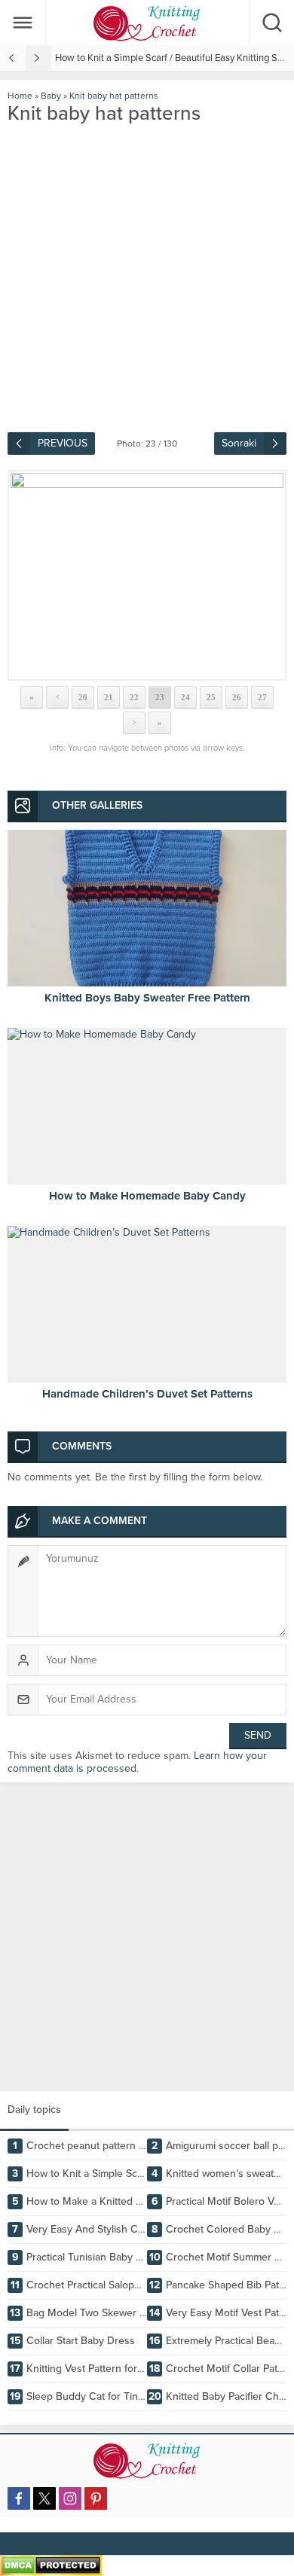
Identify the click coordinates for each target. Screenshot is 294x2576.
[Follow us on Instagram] (70, 2498)
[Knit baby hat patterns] (147, 575)
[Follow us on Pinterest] (96, 2498)
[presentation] (13, 58)
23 (160, 697)
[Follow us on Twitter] (44, 2498)
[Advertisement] (147, 1937)
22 (134, 697)
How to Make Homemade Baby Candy (147, 1196)
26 (237, 697)
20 (83, 697)
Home (20, 96)
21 (109, 697)
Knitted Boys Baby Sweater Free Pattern (147, 998)
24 (185, 697)
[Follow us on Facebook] (19, 2498)
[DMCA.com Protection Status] (51, 2570)
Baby (51, 96)
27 (262, 697)
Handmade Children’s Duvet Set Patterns (147, 1394)
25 (211, 697)
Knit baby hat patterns (114, 96)
